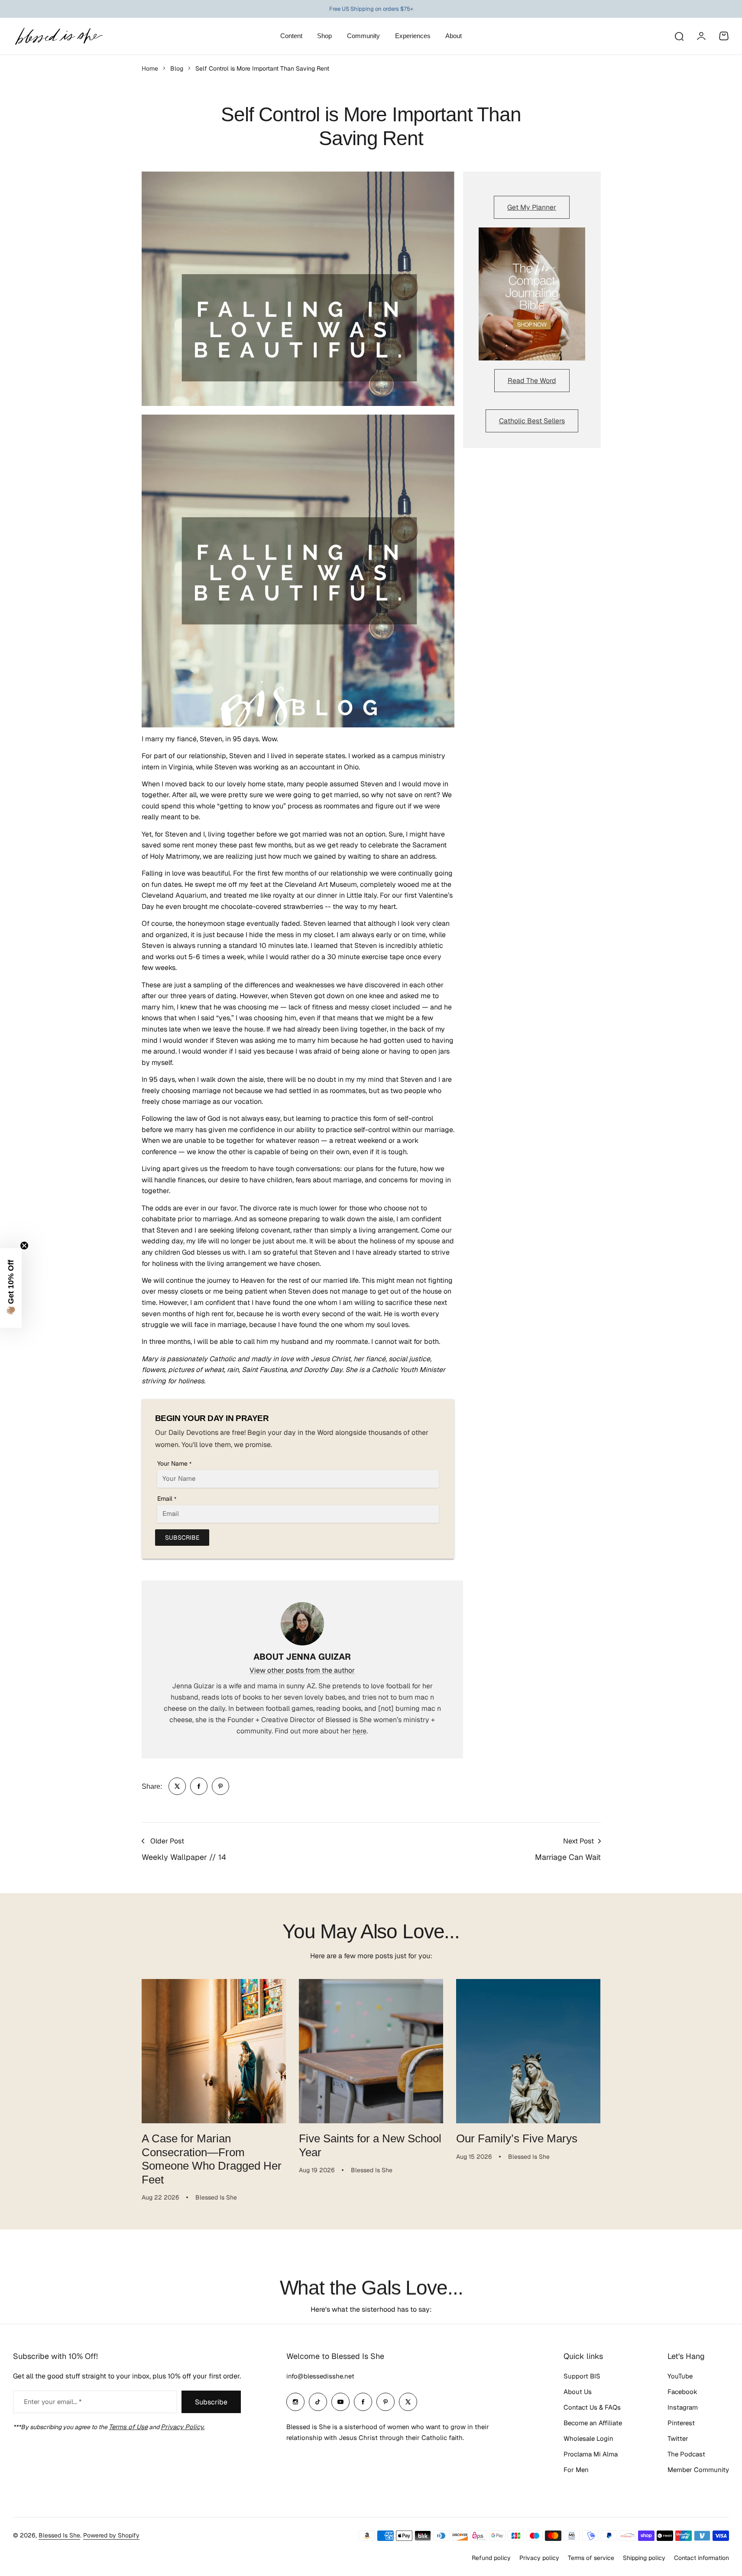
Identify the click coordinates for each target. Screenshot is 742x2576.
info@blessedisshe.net (320, 2376)
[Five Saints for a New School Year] (371, 2051)
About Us (578, 2392)
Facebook (682, 2392)
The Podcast (686, 2454)
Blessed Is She (59, 2535)
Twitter (678, 2438)
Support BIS (582, 2376)
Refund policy (491, 2558)
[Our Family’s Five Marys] (528, 2051)
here (360, 1731)
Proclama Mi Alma (591, 2454)
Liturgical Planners (364, 9)
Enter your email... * (53, 2402)
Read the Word (532, 381)
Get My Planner (532, 207)
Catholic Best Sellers (532, 421)
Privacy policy (539, 2558)
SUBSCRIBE (182, 1538)
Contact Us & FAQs (592, 2407)
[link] (177, 1786)
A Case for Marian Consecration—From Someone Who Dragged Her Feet (212, 2159)
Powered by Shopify (111, 2535)
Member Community (698, 2470)
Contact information (701, 2558)
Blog (177, 68)
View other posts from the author (302, 1670)
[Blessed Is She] (58, 36)
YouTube (680, 2376)
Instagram (683, 2407)
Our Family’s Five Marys (517, 2138)
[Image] (532, 294)
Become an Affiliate (593, 2423)
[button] (11, 1288)
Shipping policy (644, 2558)
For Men (576, 2470)
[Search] (679, 36)
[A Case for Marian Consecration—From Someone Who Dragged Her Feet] (214, 2051)
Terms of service (591, 2558)
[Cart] (724, 36)
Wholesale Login (588, 2438)
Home (150, 68)
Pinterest (681, 2423)
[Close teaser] (24, 1246)
